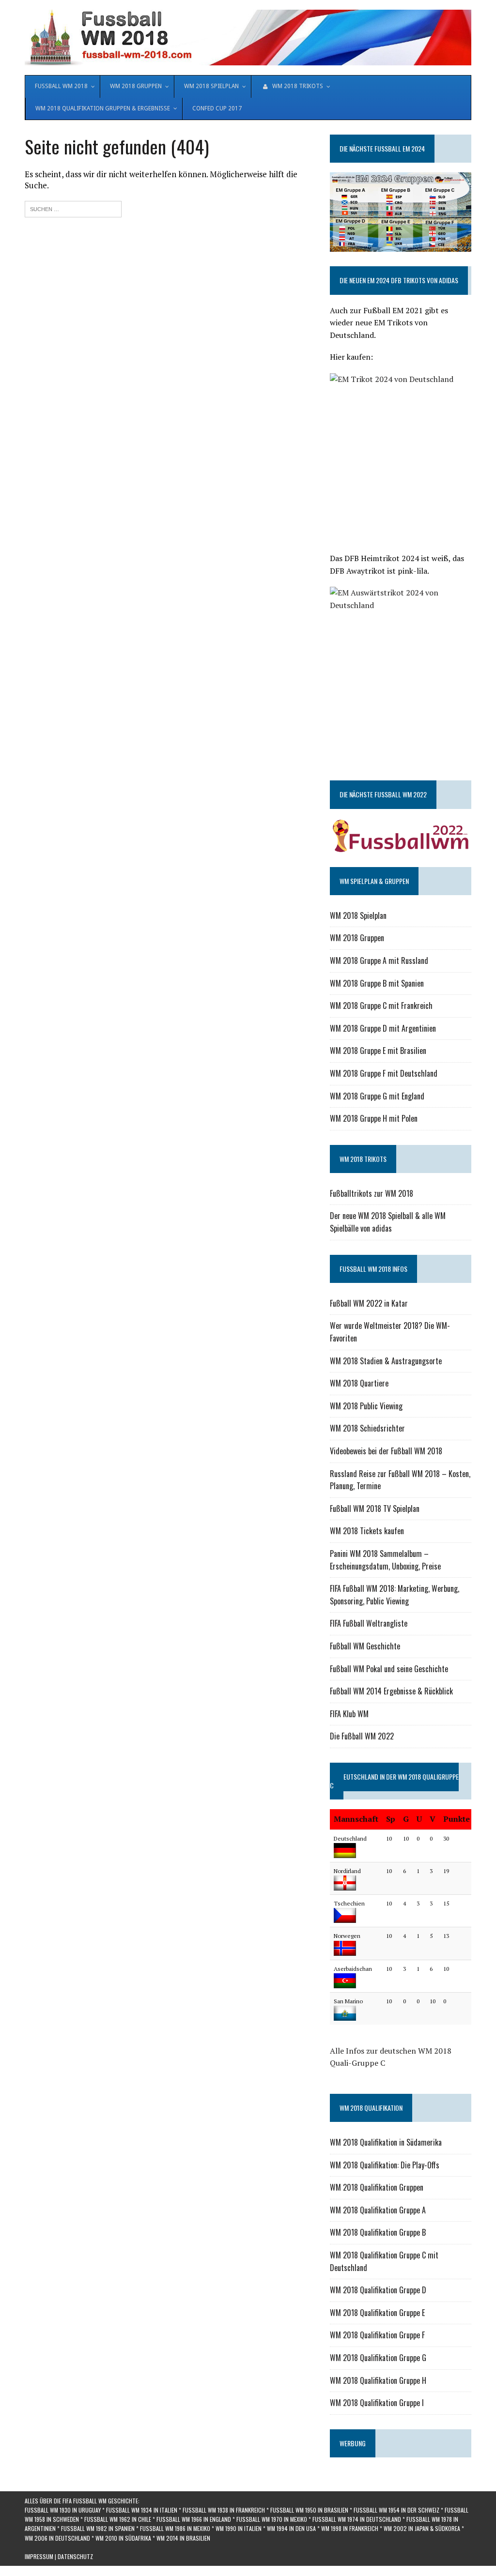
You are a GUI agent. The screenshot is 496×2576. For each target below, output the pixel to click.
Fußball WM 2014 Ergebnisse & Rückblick (391, 1691)
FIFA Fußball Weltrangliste (369, 1623)
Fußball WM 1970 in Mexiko (272, 2519)
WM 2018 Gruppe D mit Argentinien (383, 1028)
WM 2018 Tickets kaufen (367, 1531)
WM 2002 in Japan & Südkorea (422, 2528)
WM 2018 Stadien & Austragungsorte (386, 1361)
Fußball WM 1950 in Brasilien (309, 2510)
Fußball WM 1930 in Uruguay (63, 2510)
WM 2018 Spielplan (358, 915)
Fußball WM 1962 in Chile (118, 2519)
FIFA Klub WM (349, 1714)
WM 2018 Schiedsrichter (367, 1428)
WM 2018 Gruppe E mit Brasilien (378, 1051)
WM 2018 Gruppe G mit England (377, 1096)
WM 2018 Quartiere (359, 1383)
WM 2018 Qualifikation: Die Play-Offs (385, 2165)
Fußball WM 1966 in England (194, 2519)
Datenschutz (75, 2556)
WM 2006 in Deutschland (57, 2538)
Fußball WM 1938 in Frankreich (224, 2510)
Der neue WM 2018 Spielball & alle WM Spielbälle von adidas (388, 1222)
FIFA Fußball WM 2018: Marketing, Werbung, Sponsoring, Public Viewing (395, 1595)
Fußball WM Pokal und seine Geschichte (389, 1669)
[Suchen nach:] (73, 208)
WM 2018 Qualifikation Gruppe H (378, 2380)
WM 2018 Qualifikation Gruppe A (378, 2210)
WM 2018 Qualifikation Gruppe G (378, 2358)
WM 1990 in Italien (239, 2528)
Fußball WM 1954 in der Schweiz (396, 2510)
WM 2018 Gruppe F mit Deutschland (384, 1073)
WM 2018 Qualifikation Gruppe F (377, 2335)
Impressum (39, 2556)
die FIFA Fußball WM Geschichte (96, 2501)
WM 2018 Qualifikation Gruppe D (378, 2290)
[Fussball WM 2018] (248, 38)
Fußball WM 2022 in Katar (369, 1303)
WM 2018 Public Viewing (366, 1406)
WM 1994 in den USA (291, 2528)
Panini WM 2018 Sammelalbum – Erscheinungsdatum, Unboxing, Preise (385, 1560)
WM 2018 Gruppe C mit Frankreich (381, 1006)
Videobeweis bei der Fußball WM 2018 (386, 1451)
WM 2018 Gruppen (357, 938)
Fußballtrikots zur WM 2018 (372, 1193)
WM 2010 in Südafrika (123, 2538)
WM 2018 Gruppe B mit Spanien (377, 983)
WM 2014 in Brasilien (183, 2538)
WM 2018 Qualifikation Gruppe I (377, 2403)
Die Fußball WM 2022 (362, 1736)
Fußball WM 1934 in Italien (142, 2510)
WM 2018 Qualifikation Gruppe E (377, 2313)
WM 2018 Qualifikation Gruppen (377, 2187)
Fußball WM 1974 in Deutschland (357, 2519)
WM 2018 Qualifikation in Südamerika (386, 2142)
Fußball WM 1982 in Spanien (98, 2528)
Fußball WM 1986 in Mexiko (175, 2528)
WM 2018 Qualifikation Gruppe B (378, 2232)
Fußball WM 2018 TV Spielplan (375, 1509)
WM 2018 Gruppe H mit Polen (374, 1118)
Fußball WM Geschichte (365, 1646)
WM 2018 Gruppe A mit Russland (379, 960)
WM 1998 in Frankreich (350, 2528)
